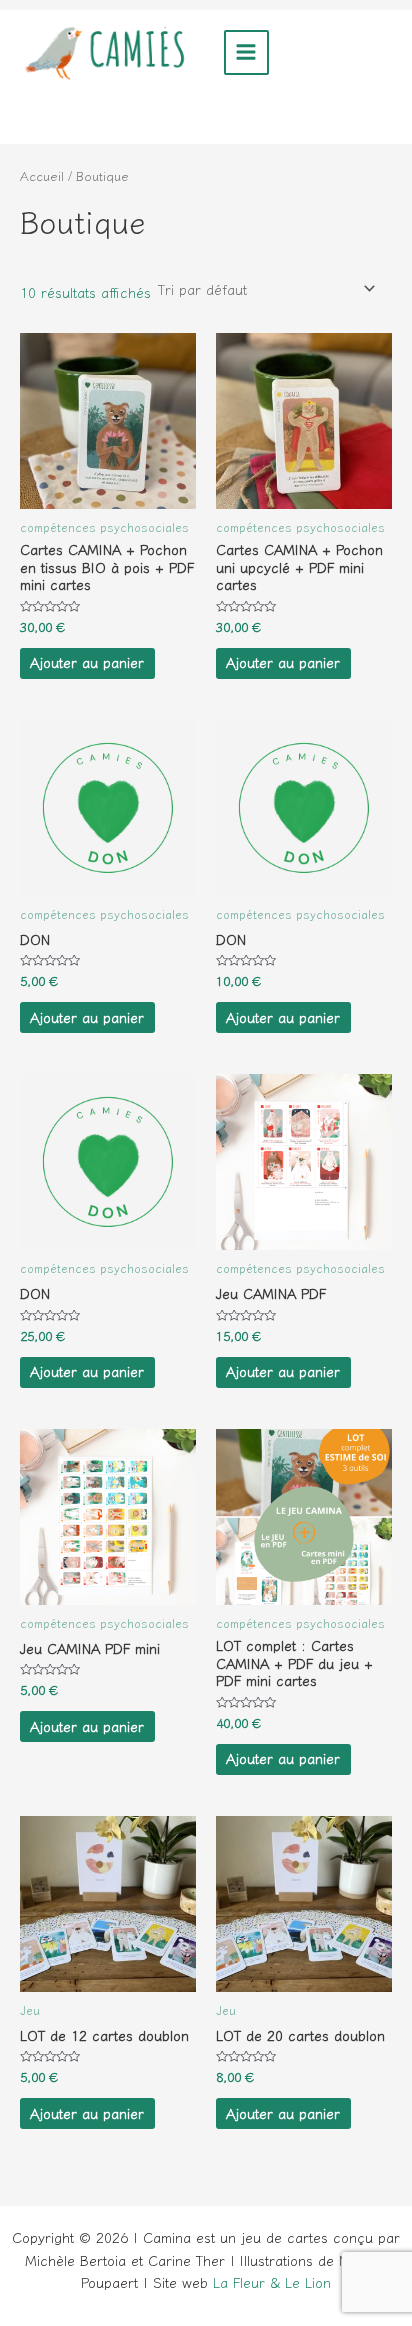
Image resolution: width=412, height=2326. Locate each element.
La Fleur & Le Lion (272, 2282)
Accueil (42, 175)
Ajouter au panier (87, 662)
